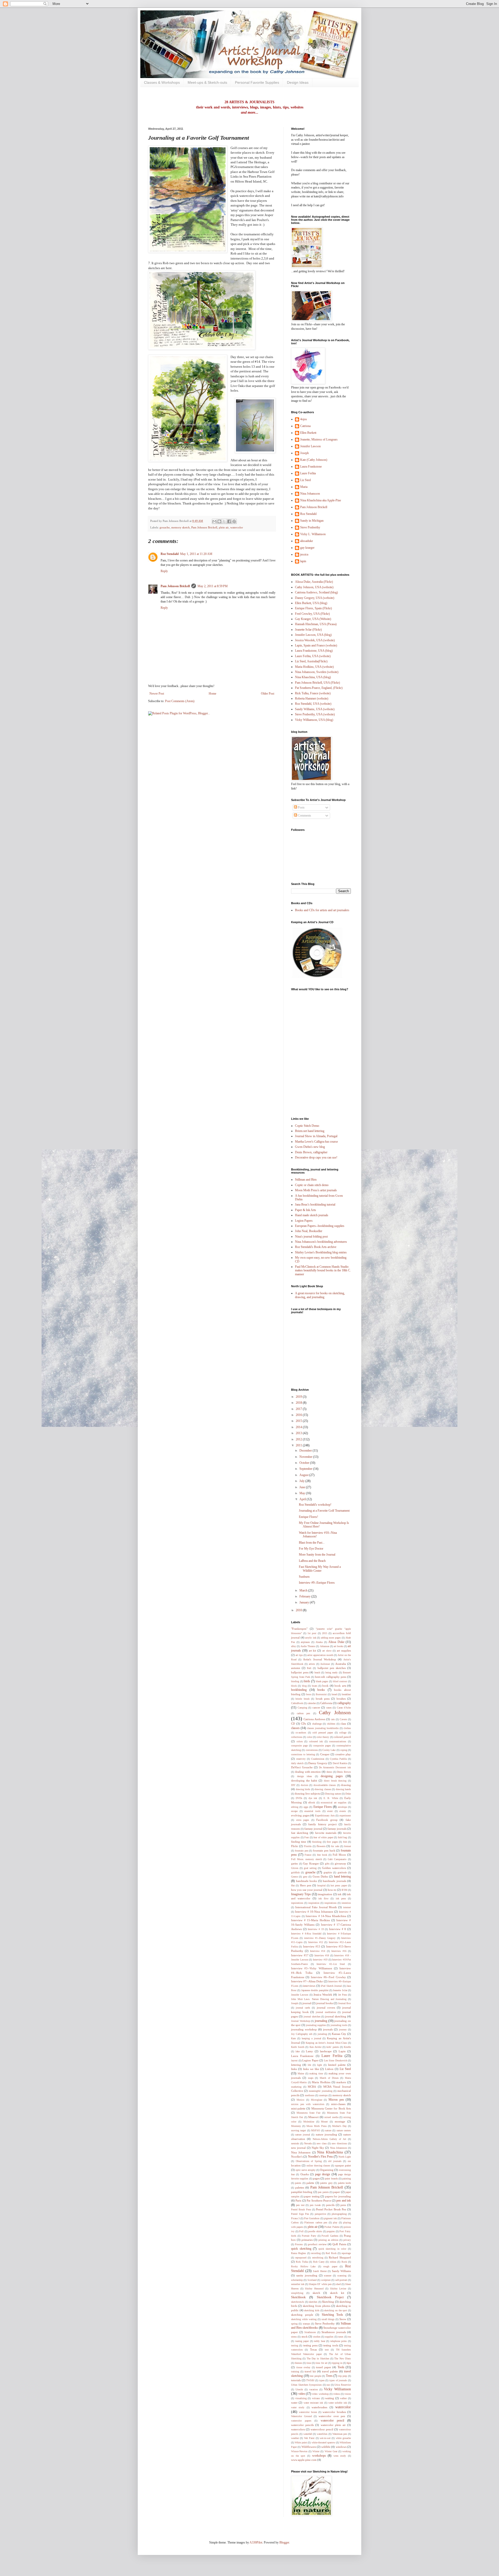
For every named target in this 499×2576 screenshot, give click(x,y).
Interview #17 (300, 1955)
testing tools (331, 2345)
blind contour (340, 1681)
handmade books (307, 1881)
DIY (293, 1785)
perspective (320, 2214)
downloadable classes (325, 1785)
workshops (319, 2456)
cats (333, 1719)
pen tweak (315, 2205)
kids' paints (333, 2047)
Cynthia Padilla (338, 1759)
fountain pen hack (324, 1850)
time (309, 2363)
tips (349, 2363)
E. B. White (331, 1798)
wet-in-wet (325, 2438)
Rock (344, 2262)
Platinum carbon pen (316, 2222)
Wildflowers (309, 2447)
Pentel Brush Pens (301, 2209)
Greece (294, 1877)
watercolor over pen (332, 2416)
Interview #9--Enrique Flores (317, 1583)
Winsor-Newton (299, 2451)
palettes (300, 2187)
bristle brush (302, 1699)
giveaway (340, 1863)
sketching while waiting (304, 2319)
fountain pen (302, 1851)
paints (298, 2183)
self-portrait (341, 2280)
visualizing (301, 2398)
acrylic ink (311, 1638)
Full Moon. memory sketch (307, 1859)
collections (297, 1737)
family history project (322, 1824)
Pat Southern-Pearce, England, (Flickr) (319, 688)
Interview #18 (322, 1955)
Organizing (327, 2170)
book (325, 1686)
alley (294, 1646)
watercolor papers (301, 2421)
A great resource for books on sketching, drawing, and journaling (320, 1295)
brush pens (323, 1699)
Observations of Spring (309, 2161)
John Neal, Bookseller (309, 1231)
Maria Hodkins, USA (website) (314, 667)
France (308, 1855)
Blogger (284, 2542)
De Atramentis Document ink (335, 1767)
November (306, 1457)
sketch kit (337, 2293)
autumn (296, 1668)
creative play (343, 1754)
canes (329, 1708)
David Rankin (340, 1763)
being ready (332, 1672)
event (330, 1811)
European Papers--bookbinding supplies (320, 1226)
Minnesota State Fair (308, 2113)
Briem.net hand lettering (310, 1131)
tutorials (296, 2380)
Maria (304, 487)
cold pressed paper (323, 1733)
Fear (307, 1837)
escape (294, 1811)
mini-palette (298, 2108)
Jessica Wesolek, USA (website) (315, 640)
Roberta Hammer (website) (312, 698)
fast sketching (300, 1833)
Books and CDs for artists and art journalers (322, 910)
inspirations (330, 1903)
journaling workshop (304, 2029)
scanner (328, 2276)
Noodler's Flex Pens (321, 2157)
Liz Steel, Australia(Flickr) (311, 661)
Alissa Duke (336, 1642)
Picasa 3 (295, 2218)
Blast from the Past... (312, 1543)
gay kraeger (307, 548)
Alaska (319, 1642)
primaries (307, 2240)
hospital (321, 1885)
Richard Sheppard (340, 2257)
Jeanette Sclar (340, 1990)
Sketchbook (298, 2297)
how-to (332, 1890)
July (302, 1481)
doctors (304, 1785)
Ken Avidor (316, 2047)
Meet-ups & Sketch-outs (207, 82)
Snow (343, 2319)
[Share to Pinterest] (234, 521)
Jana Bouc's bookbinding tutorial (315, 1205)
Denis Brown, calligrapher (311, 1152)
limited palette (337, 2065)
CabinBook (297, 1703)
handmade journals (334, 1881)
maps (311, 2078)
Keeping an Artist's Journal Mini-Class (326, 2043)
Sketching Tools (333, 2315)
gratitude (342, 1872)
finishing (317, 1842)
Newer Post (157, 694)
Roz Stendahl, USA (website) (313, 704)
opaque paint (343, 2165)
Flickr (295, 1846)
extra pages (303, 1820)
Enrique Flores (323, 1807)
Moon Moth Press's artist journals (316, 1190)
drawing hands (343, 1789)
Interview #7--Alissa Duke (307, 1981)
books (321, 1690)
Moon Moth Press (316, 2126)
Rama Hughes (298, 2253)
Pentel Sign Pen (300, 2214)
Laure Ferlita (308, 473)
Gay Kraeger (311, 1863)
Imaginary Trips (301, 1894)
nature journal (303, 2135)
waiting (330, 2398)
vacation (314, 2389)
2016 (299, 1415)
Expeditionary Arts (325, 1816)
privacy (347, 2240)
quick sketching (301, 2249)
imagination (325, 1894)
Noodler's (297, 2157)
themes (298, 2363)
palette (310, 2183)
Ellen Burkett (308, 433)
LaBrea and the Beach (312, 1561)
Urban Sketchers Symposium (306, 2385)
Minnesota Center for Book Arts (331, 2108)
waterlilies (322, 2434)
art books (339, 1646)
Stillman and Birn (306, 1180)
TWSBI (310, 2380)
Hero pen (306, 1885)
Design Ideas (298, 82)
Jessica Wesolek (323, 1995)
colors (300, 1741)
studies (317, 2337)
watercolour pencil (322, 2429)
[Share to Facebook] (229, 521)
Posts (301, 807)
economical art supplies (334, 1802)
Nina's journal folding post (311, 1237)
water (294, 2403)
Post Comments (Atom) (180, 701)
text (327, 2350)
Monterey (296, 2126)
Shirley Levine (338, 2289)
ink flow (323, 1898)
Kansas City (339, 2034)
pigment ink (330, 2218)
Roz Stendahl (170, 554)
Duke (348, 1794)
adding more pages (331, 1638)
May (303, 1493)
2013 (299, 1433)
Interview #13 (312, 1946)
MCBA (312, 2087)
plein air (224, 527)
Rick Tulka (302, 2262)
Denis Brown (344, 1772)
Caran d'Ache (344, 1708)
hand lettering (342, 1876)
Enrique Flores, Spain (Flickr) (313, 608)
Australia (341, 1664)
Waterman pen (340, 2434)
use (328, 2385)
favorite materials (326, 1833)
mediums (310, 2095)
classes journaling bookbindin (323, 1728)
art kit (313, 1651)
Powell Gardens (330, 2236)
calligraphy (344, 1703)
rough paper (330, 2266)
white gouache (343, 2438)
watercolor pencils (302, 2425)
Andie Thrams (308, 1646)
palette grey (326, 2183)
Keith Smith (298, 2047)
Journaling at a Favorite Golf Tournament (324, 1511)
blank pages (322, 1681)
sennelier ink (298, 2284)
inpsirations (297, 1903)
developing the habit (304, 1781)
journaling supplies (316, 2025)
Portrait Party (309, 2236)
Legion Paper (310, 2060)
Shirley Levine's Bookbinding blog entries (321, 1252)
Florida (308, 1846)
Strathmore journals (334, 2332)
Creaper (325, 1754)
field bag (343, 1837)
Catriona (305, 426)
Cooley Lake (329, 1750)
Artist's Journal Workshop (319, 1659)
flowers (321, 1846)
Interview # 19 (316, 1929)
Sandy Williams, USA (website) (315, 709)
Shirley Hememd (314, 2289)
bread (334, 1694)
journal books (325, 2003)
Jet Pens (343, 1995)
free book (322, 1855)
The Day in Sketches (318, 2358)
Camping (302, 1708)
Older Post (268, 694)
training (295, 2371)
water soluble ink (338, 2403)
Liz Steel (306, 480)
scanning (342, 2276)
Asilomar (325, 1664)
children (331, 1724)
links (294, 2069)
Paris (298, 2200)
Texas (313, 2350)
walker (343, 2398)
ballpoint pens (300, 1672)
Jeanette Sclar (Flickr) (308, 630)
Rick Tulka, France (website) (313, 693)
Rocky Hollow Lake (303, 2266)
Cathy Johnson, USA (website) (314, 587)
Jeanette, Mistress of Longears (319, 439)
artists (312, 1664)
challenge (317, 1724)
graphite (328, 1872)
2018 (299, 1403)
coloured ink (316, 1741)
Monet (324, 2122)
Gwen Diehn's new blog (310, 1147)
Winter (316, 2451)
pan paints (323, 2192)
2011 (299, 1445)
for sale (335, 1846)
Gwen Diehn (320, 1876)
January (305, 1602)
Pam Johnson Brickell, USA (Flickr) (317, 683)
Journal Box (344, 2003)
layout (294, 2060)
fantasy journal (313, 1829)
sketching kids (312, 2310)
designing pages (332, 1776)
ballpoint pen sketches (332, 1668)
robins (333, 2262)
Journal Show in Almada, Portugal (316, 1136)
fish (345, 1842)
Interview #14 (318, 1951)
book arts (340, 1686)
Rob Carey (319, 2262)
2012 (299, 1439)
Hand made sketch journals (312, 1215)
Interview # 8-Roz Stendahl (306, 1934)
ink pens (341, 1898)
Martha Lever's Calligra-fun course (316, 1142)
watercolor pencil (332, 2420)
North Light (345, 2157)
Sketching (328, 2302)
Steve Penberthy (310, 527)
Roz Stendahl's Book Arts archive (316, 1247)
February (305, 1596)
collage (343, 1733)
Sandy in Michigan (312, 521)
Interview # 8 (337, 1929)
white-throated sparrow (323, 2442)
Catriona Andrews (314, 1719)
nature (328, 2130)
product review (317, 2244)
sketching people (302, 2315)
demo (329, 1772)
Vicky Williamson (337, 2389)
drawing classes (323, 1789)
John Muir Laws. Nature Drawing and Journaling (319, 1999)
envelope (342, 1807)
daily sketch (297, 1763)
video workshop (320, 2394)
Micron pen (336, 2100)
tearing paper (302, 2341)
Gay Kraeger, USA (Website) (313, 619)
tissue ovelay (303, 2367)
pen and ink (344, 2200)
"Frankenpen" (299, 1629)
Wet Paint (309, 2438)
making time (316, 2073)
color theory (323, 1737)
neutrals (295, 2143)
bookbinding (299, 1690)
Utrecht (299, 2389)
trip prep (343, 2376)
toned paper (324, 2367)
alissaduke (307, 541)
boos (309, 1694)
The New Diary (343, 2358)
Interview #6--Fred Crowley (328, 1977)
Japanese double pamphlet (315, 1990)
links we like (311, 2069)
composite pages (322, 1746)
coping (344, 1750)
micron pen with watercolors (308, 2104)
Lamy (309, 2051)
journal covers (326, 2008)
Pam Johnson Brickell (204, 527)
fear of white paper (323, 1837)
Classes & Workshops (162, 82)
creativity (301, 1759)
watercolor (237, 527)
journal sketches (312, 2017)
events (343, 1811)
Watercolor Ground (301, 2416)
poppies (331, 2231)
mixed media (331, 2117)
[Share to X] (224, 521)
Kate (293, 2038)
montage (340, 2121)
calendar (312, 1703)
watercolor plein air (333, 2425)
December (306, 1451)
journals (328, 2029)
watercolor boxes (308, 2412)
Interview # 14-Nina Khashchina (326, 1916)
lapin (303, 561)
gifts (327, 1864)
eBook (312, 1802)
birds (307, 1681)
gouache (165, 527)
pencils (330, 2205)
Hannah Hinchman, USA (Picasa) (316, 624)
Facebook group (327, 1820)
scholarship (297, 2280)
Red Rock (331, 2253)
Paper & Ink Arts (306, 1210)
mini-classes (338, 2104)
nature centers (344, 2130)
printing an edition (328, 2240)
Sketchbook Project (330, 2297)
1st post (312, 1633)
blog (304, 1686)
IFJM (344, 1890)
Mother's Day (339, 2126)
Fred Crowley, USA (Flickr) (312, 614)
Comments (304, 815)
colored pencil (342, 1737)
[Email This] (214, 521)
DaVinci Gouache (302, 1767)
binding (295, 1681)
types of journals (338, 2380)
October (305, 1463)
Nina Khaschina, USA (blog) (313, 677)
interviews (309, 1986)
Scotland (312, 2280)
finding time (299, 1842)
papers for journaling (338, 2196)
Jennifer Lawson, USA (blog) (313, 635)
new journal (298, 2148)
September (306, 1469)
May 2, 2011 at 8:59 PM (213, 586)
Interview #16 (339, 1951)
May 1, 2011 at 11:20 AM (196, 554)
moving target (298, 2130)
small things (328, 2319)
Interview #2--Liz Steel (331, 1964)
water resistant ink (313, 2403)
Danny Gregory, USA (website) (315, 598)
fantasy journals (337, 1829)
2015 (299, 1421)
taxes (341, 2337)
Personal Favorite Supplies (257, 82)
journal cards (303, 2008)
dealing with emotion (308, 1772)
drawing (346, 1785)
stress (294, 2337)
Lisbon (329, 2069)
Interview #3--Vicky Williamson (312, 1968)
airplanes (305, 1642)
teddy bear (320, 2341)
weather (295, 2438)
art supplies (344, 1651)
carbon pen (303, 1713)
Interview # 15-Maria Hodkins (310, 1920)
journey (343, 2030)
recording (316, 2253)
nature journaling (326, 2134)
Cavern (343, 1719)
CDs (303, 1724)
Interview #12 (316, 1942)
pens (343, 2205)
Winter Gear (331, 2451)
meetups (323, 2095)
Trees (329, 2376)
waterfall (308, 2434)
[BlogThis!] (219, 521)
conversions (312, 1750)
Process (299, 2244)
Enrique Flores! (308, 1517)
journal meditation (326, 2012)
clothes (347, 1728)
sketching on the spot (336, 2310)
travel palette (330, 2371)
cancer (316, 1707)
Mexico (300, 2100)
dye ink (313, 1798)
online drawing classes (318, 2166)
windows (341, 2447)
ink (340, 1894)
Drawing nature (333, 1794)
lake (298, 2051)
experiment (345, 1816)
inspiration (314, 1903)
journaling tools (339, 2025)
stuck (305, 2336)
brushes (341, 1699)
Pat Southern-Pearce (319, 2200)
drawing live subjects (307, 1794)
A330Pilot (256, 2542)
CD (293, 1724)
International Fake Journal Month (316, 1907)
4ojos (304, 419)
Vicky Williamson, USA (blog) (314, 720)
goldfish (295, 1872)
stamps (306, 2324)
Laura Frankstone (311, 467)
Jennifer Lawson (310, 446)
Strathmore (310, 2332)
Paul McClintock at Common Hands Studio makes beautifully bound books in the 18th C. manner (323, 1270)
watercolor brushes (334, 2412)
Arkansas (325, 1646)
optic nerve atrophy (306, 2170)
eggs (306, 1807)
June (303, 1487)
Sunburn (304, 1577)
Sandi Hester (320, 2271)
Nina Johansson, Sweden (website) (317, 672)
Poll (301, 2231)
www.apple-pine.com (304, 2460)
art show (327, 1651)
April (303, 1499)
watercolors (298, 2429)
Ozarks (305, 2174)
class (343, 1724)
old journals (335, 2161)
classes (295, 1728)
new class (322, 2143)
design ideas (305, 1776)
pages (316, 2178)
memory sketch (180, 527)
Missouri (313, 2117)
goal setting (310, 1868)
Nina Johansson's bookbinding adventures (321, 1242)
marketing (296, 2087)
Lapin (342, 2051)
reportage (346, 2253)
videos (337, 2394)
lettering (296, 2065)
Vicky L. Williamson (313, 534)
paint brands (331, 2179)
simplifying (297, 2293)
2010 (299, 1610)
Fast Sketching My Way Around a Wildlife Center (320, 1569)
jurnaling (322, 2034)
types (322, 2380)
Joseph (304, 453)
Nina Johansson (310, 494)
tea (349, 2337)
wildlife (326, 2447)
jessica (304, 554)
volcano (316, 2398)
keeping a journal (311, 2038)
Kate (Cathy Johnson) (314, 460)
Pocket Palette (332, 2227)
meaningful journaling (320, 2091)
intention (346, 1903)
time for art (321, 2363)
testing (295, 2345)
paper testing (312, 2196)
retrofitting (318, 2258)
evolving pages (300, 1815)
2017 (299, 1409)
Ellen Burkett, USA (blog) (311, 603)
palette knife (344, 2183)
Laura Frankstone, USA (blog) (314, 651)
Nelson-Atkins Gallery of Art (329, 2139)
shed (338, 2284)
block (294, 1686)
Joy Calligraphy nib (302, 2034)
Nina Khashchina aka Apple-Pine (321, 500)
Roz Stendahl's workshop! (315, 1505)
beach (317, 1672)
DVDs (299, 1798)
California (326, 1703)
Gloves (295, 1868)
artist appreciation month (320, 1655)
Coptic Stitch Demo (307, 1126)
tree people (316, 2376)
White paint (301, 2442)
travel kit (310, 2371)
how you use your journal (307, 1890)
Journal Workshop (301, 2021)
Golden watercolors (334, 1868)
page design (323, 2174)
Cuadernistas (318, 1759)
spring (294, 2324)
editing (295, 1807)
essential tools (312, 1811)
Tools (341, 2367)
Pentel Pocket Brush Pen (331, 2209)
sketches (313, 2302)
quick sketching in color (332, 2249)
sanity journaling (307, 2275)
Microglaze (317, 2100)
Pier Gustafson (312, 2218)
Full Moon (339, 1855)
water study (298, 2407)
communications (338, 1741)
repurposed (301, 2258)
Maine (301, 2073)
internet (347, 1907)
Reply (164, 571)
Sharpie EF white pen (320, 2284)
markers (341, 2082)
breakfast (346, 1694)
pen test (300, 2205)
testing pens (310, 2345)
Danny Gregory (318, 1763)
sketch (316, 2293)
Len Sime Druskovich (336, 2060)
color (310, 1737)
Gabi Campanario (337, 1859)
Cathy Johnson (335, 1713)
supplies (329, 2337)
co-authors (301, 1733)
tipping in (337, 2363)
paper (337, 2192)
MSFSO (316, 2130)
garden (294, 1864)
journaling (321, 2021)
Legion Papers (304, 1221)
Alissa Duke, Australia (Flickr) (314, 582)
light (320, 2065)
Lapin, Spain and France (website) (316, 645)
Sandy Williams (342, 2271)
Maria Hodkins (321, 2082)
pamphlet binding (302, 2192)
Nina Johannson (339, 2148)
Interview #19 (320, 1960)
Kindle (347, 2047)
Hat (293, 1885)
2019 (299, 1397)
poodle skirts (315, 2231)
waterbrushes (319, 2407)
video (302, 2394)
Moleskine (309, 2122)
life (309, 2065)
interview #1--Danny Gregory (320, 1938)
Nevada (308, 2143)
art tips (299, 1655)
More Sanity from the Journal (317, 1555)
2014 (299, 1427)
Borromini (321, 1694)
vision (348, 2394)
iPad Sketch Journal (331, 1986)
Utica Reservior (343, 2385)
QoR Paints (339, 2244)
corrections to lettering (303, 1754)
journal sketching (336, 2016)
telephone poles (339, 2341)
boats (315, 1686)
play (335, 2222)
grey (305, 1877)
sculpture (326, 2280)
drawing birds (303, 1789)
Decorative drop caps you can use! (316, 1157)
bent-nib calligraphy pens (331, 1677)
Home (212, 694)
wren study (340, 2456)
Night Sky (318, 2148)
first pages (332, 1842)
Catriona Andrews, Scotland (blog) (316, 592)
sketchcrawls (298, 2302)
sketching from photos (317, 2306)
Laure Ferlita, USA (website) (313, 656)
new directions (339, 2143)
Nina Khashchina (330, 2152)
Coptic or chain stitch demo (312, 1185)
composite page (299, 1746)
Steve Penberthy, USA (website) (315, 714)
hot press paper (339, 1885)
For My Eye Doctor (311, 1549)
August (304, 1475)
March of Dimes (329, 2078)
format (347, 1846)
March (304, 1590)
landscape (326, 2051)
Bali (309, 1668)
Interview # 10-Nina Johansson (314, 1912)
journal (307, 2003)
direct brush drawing (335, 1781)
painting (347, 2179)
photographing (339, 2214)
